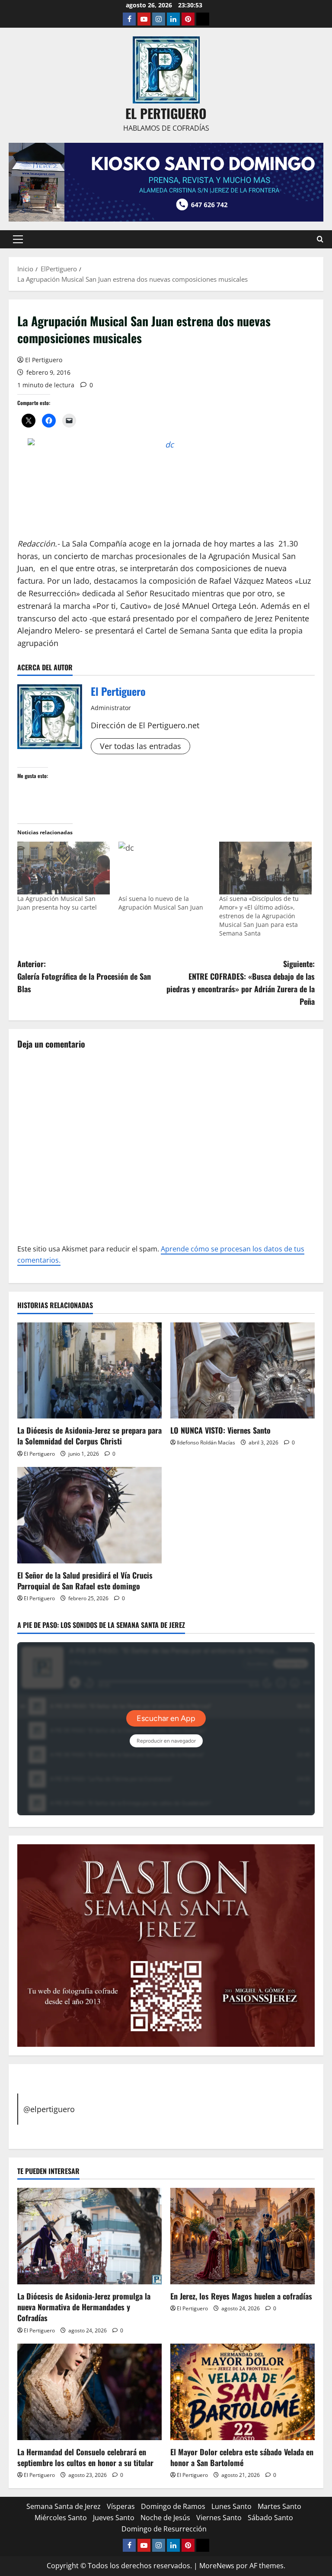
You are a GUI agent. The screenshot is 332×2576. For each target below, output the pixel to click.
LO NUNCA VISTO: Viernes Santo (220, 1430)
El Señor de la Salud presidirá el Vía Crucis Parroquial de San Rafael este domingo (85, 1581)
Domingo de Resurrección (164, 2529)
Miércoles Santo (61, 2518)
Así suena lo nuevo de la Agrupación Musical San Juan (161, 903)
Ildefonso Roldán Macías (206, 1442)
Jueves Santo (114, 2518)
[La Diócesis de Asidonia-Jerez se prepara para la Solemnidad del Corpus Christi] (89, 1371)
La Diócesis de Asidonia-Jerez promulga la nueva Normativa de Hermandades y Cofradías (84, 2307)
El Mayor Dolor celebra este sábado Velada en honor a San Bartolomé (242, 2457)
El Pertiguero (44, 360)
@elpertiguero (49, 2109)
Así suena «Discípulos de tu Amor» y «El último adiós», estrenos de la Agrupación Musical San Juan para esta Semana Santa (259, 916)
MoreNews (217, 2566)
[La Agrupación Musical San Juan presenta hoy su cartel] (64, 868)
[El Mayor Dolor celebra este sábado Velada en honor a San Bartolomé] (243, 2392)
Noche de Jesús (165, 2518)
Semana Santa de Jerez (64, 2506)
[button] (18, 239)
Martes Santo (279, 2506)
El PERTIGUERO (166, 113)
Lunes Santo (231, 2506)
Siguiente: (241, 982)
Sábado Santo (270, 2518)
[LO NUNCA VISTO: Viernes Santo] (243, 1371)
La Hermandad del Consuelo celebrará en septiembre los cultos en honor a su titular (85, 2457)
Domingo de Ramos (173, 2506)
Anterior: (84, 976)
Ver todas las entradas (140, 746)
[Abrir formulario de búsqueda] (320, 239)
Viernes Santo (219, 2518)
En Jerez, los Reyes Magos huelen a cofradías (241, 2296)
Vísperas (121, 2506)
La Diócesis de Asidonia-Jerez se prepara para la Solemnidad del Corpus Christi (89, 1436)
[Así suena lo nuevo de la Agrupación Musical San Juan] (165, 868)
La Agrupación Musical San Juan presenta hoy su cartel (57, 903)
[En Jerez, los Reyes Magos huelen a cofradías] (243, 2236)
